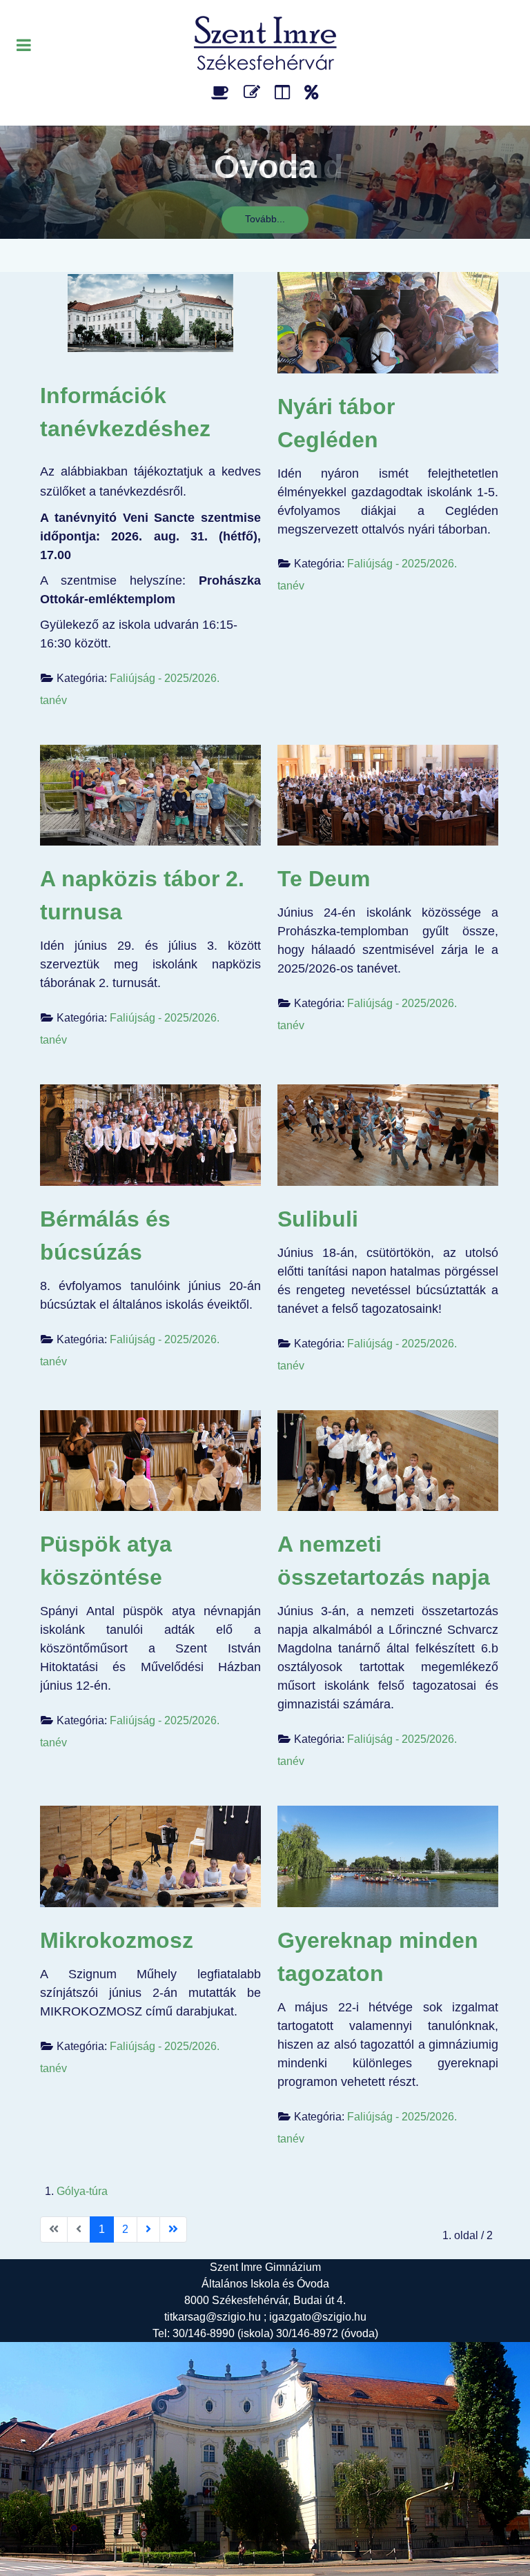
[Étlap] (223, 92)
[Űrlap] (254, 92)
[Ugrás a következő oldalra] (148, 2229)
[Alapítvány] (312, 92)
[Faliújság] (285, 92)
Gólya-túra (82, 2191)
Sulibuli (318, 1219)
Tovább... (265, 219)
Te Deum (324, 879)
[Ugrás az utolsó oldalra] (173, 2229)
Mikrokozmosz (117, 1940)
